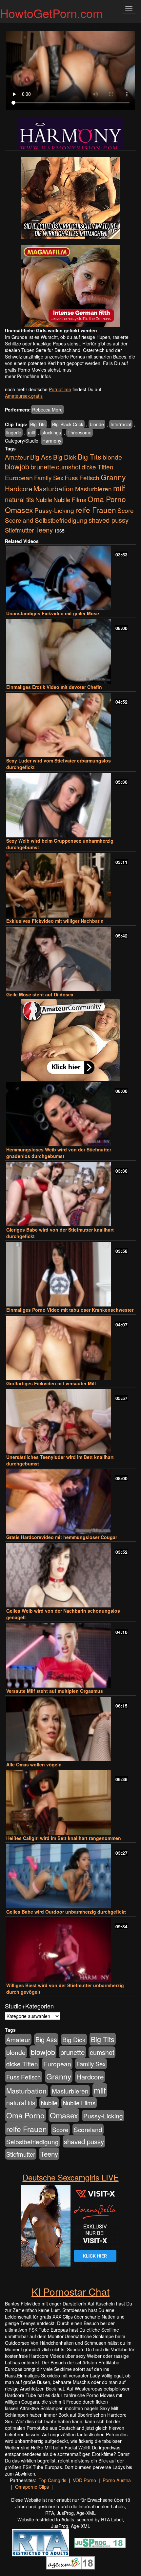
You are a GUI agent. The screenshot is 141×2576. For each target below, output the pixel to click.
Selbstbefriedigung (61, 520)
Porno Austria (117, 2480)
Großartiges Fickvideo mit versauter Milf (51, 1383)
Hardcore (19, 489)
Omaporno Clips (32, 2487)
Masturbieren (93, 489)
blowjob (17, 466)
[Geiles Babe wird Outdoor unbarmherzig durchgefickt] (70, 1876)
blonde (97, 424)
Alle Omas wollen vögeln (34, 1764)
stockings (51, 432)
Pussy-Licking (54, 510)
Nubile (44, 499)
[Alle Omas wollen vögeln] (70, 1729)
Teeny (44, 530)
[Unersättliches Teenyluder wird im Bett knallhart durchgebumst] (70, 1421)
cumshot (68, 467)
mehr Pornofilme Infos (28, 376)
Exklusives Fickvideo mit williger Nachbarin (55, 921)
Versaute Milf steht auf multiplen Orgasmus (55, 1691)
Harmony (52, 441)
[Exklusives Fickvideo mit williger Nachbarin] (70, 885)
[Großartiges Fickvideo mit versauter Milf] (70, 1348)
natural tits (20, 499)
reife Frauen (96, 510)
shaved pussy (109, 520)
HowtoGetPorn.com (51, 13)
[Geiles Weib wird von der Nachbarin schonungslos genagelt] (70, 1575)
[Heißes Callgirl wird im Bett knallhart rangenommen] (70, 1803)
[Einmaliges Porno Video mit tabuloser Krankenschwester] (70, 1274)
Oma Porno (107, 499)
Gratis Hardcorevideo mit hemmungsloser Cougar (62, 1537)
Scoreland (19, 520)
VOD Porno (84, 2480)
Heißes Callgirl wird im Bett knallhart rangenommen (64, 1838)
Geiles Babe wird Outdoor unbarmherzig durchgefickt (66, 1912)
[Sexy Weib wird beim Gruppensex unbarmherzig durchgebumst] (70, 805)
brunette (43, 466)
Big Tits (38, 424)
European (19, 478)
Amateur (17, 457)
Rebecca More (47, 410)
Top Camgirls (52, 2480)
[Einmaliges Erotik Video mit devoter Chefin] (70, 651)
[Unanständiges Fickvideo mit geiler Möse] (70, 578)
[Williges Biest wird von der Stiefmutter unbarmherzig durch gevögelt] (70, 1950)
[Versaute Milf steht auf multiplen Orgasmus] (70, 1655)
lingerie (14, 432)
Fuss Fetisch (82, 477)
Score (126, 510)
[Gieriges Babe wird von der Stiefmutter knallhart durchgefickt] (70, 1194)
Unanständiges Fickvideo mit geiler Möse (53, 613)
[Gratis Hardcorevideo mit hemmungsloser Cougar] (70, 1502)
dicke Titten (98, 467)
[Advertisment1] (70, 198)
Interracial (121, 424)
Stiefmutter (19, 530)
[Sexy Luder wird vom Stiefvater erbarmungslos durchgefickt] (70, 725)
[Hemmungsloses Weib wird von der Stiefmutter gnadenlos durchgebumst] (70, 1114)
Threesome (80, 432)
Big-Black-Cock (68, 424)
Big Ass (41, 457)
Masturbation (54, 488)
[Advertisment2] (70, 286)
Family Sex (49, 478)
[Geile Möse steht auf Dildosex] (70, 959)
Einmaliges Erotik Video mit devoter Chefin (54, 687)
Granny (113, 477)
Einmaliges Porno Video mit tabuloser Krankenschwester (70, 1310)
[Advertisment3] (70, 1040)
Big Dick (65, 457)
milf (31, 432)
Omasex (19, 510)
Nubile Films (70, 499)
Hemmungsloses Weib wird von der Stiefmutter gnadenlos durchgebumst (59, 1153)
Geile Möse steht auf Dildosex (40, 994)
